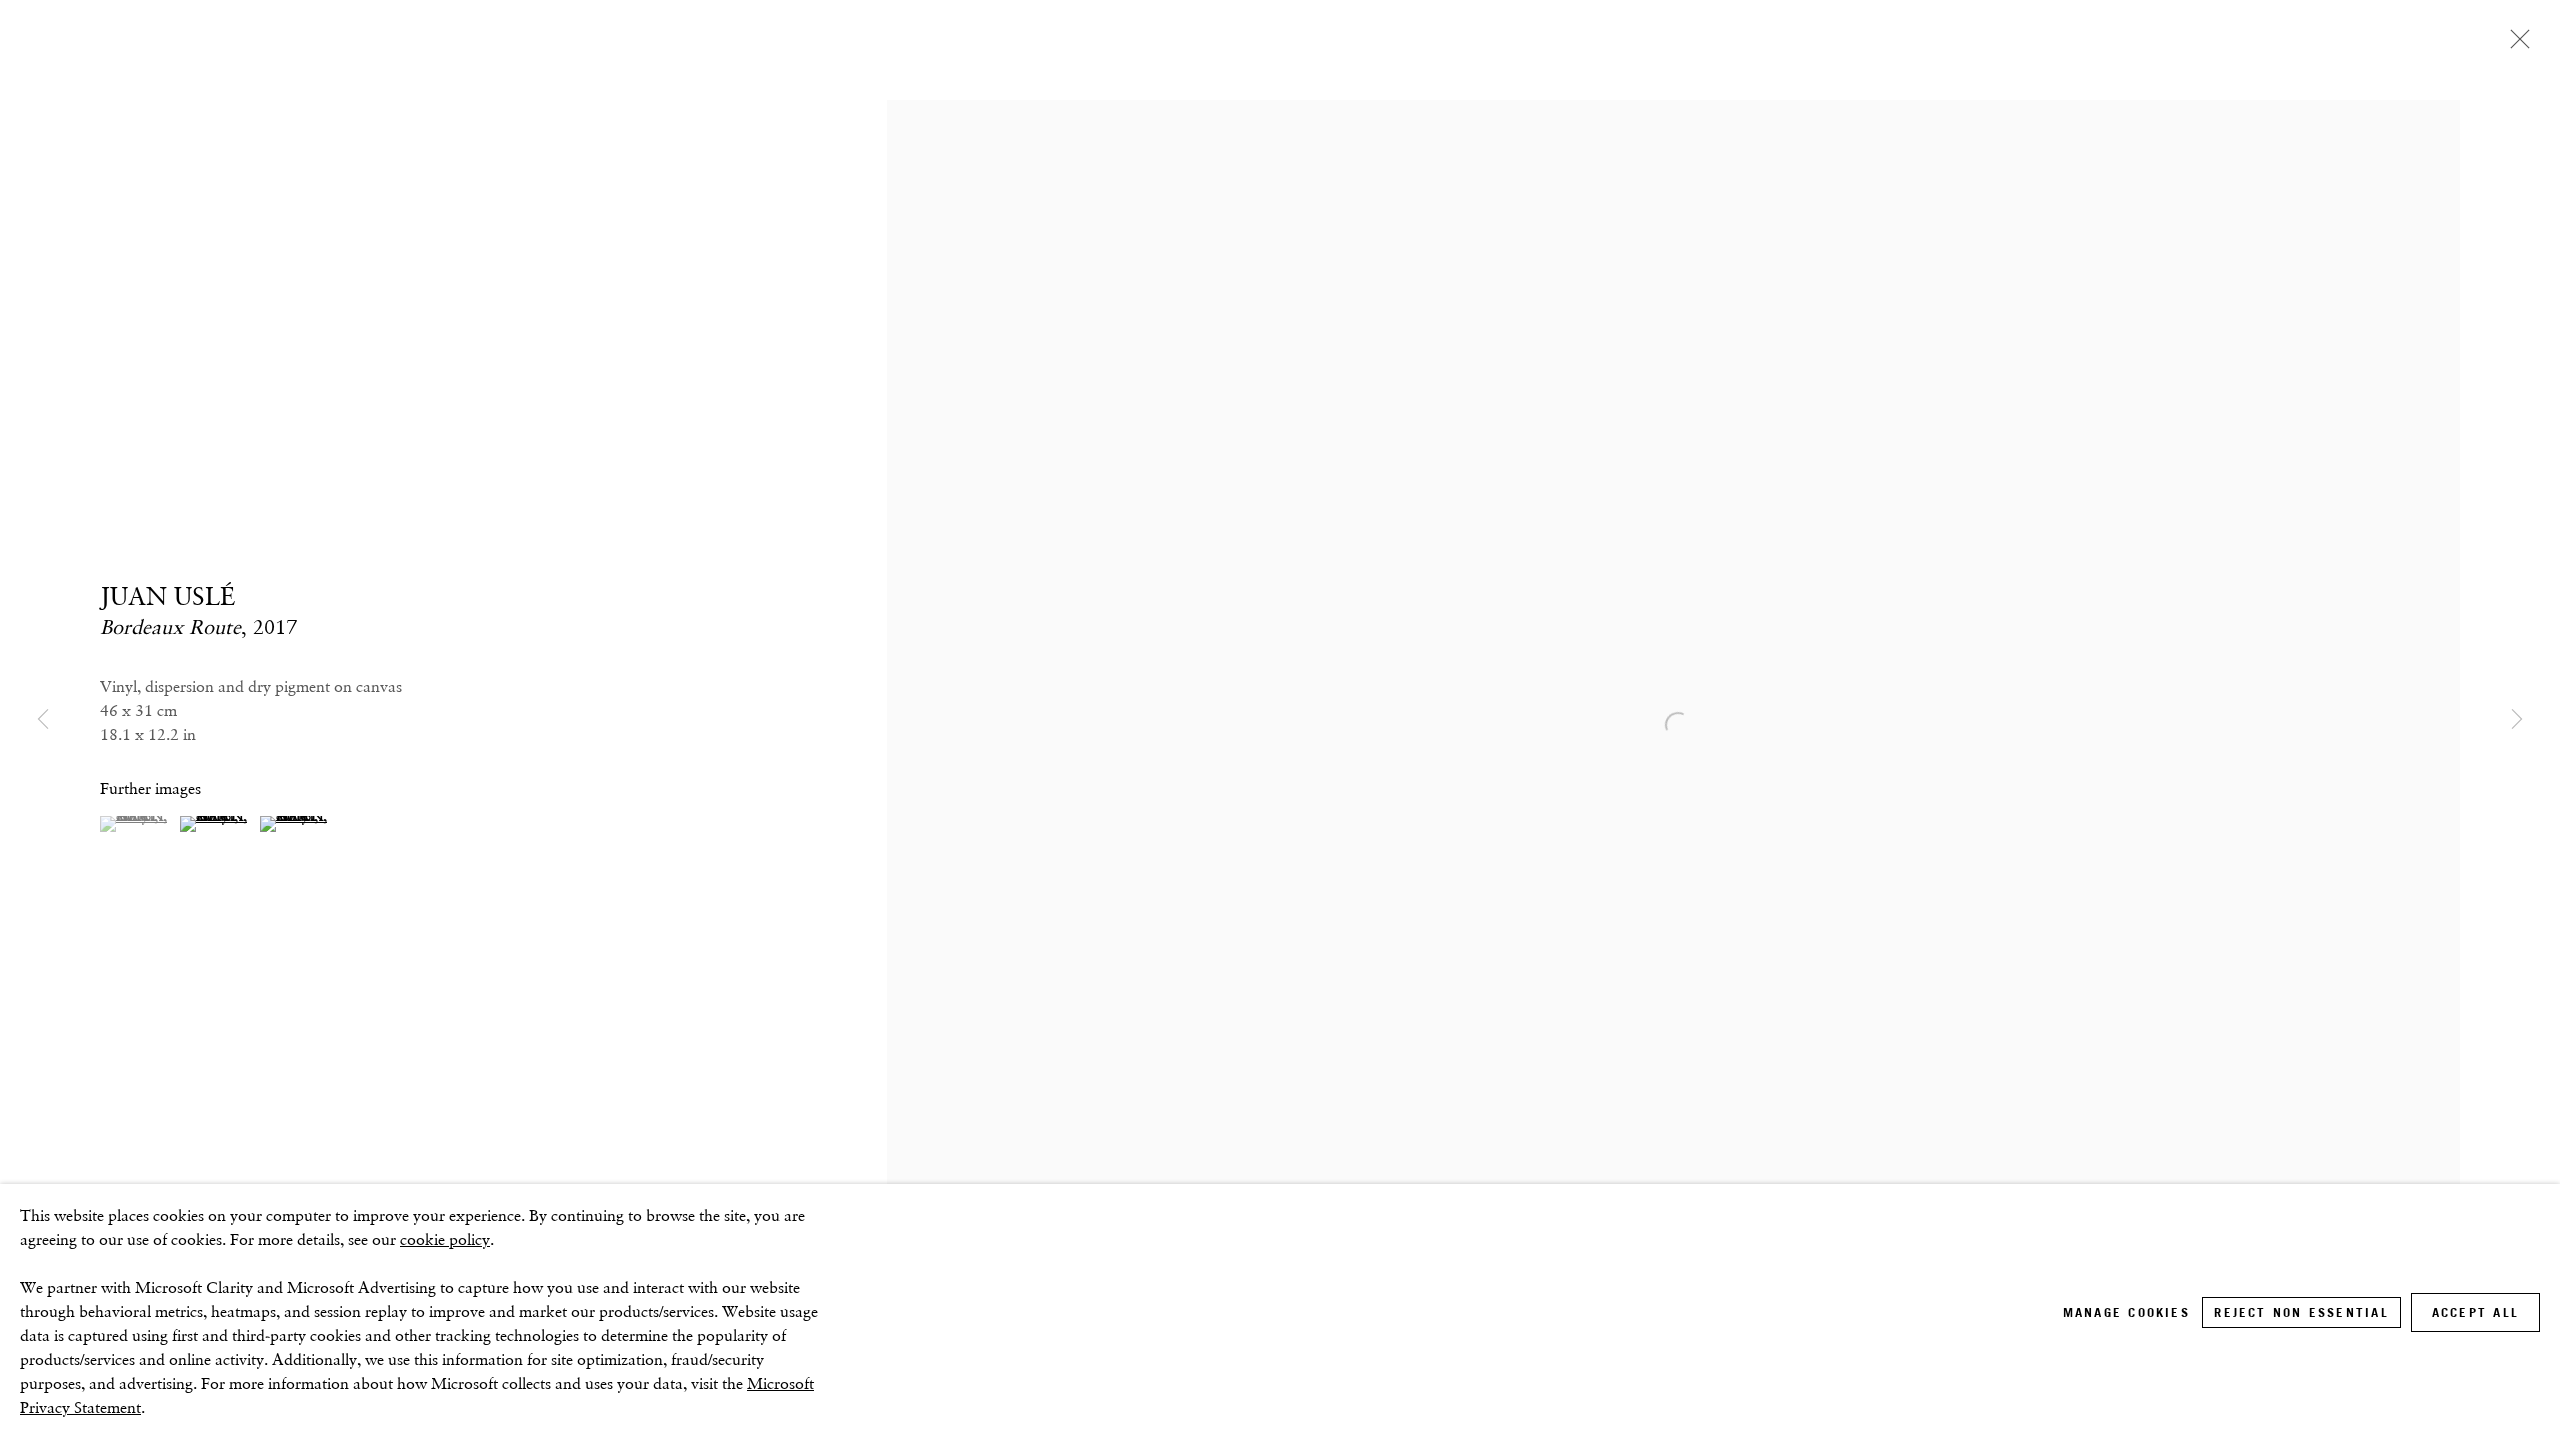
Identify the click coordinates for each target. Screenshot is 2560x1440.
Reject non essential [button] (2301, 1312)
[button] (137, 824)
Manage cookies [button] (2126, 1312)
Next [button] (2517, 720)
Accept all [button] (2475, 1312)
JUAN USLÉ (167, 596)
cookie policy (445, 1239)
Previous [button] (43, 720)
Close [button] (2515, 45)
